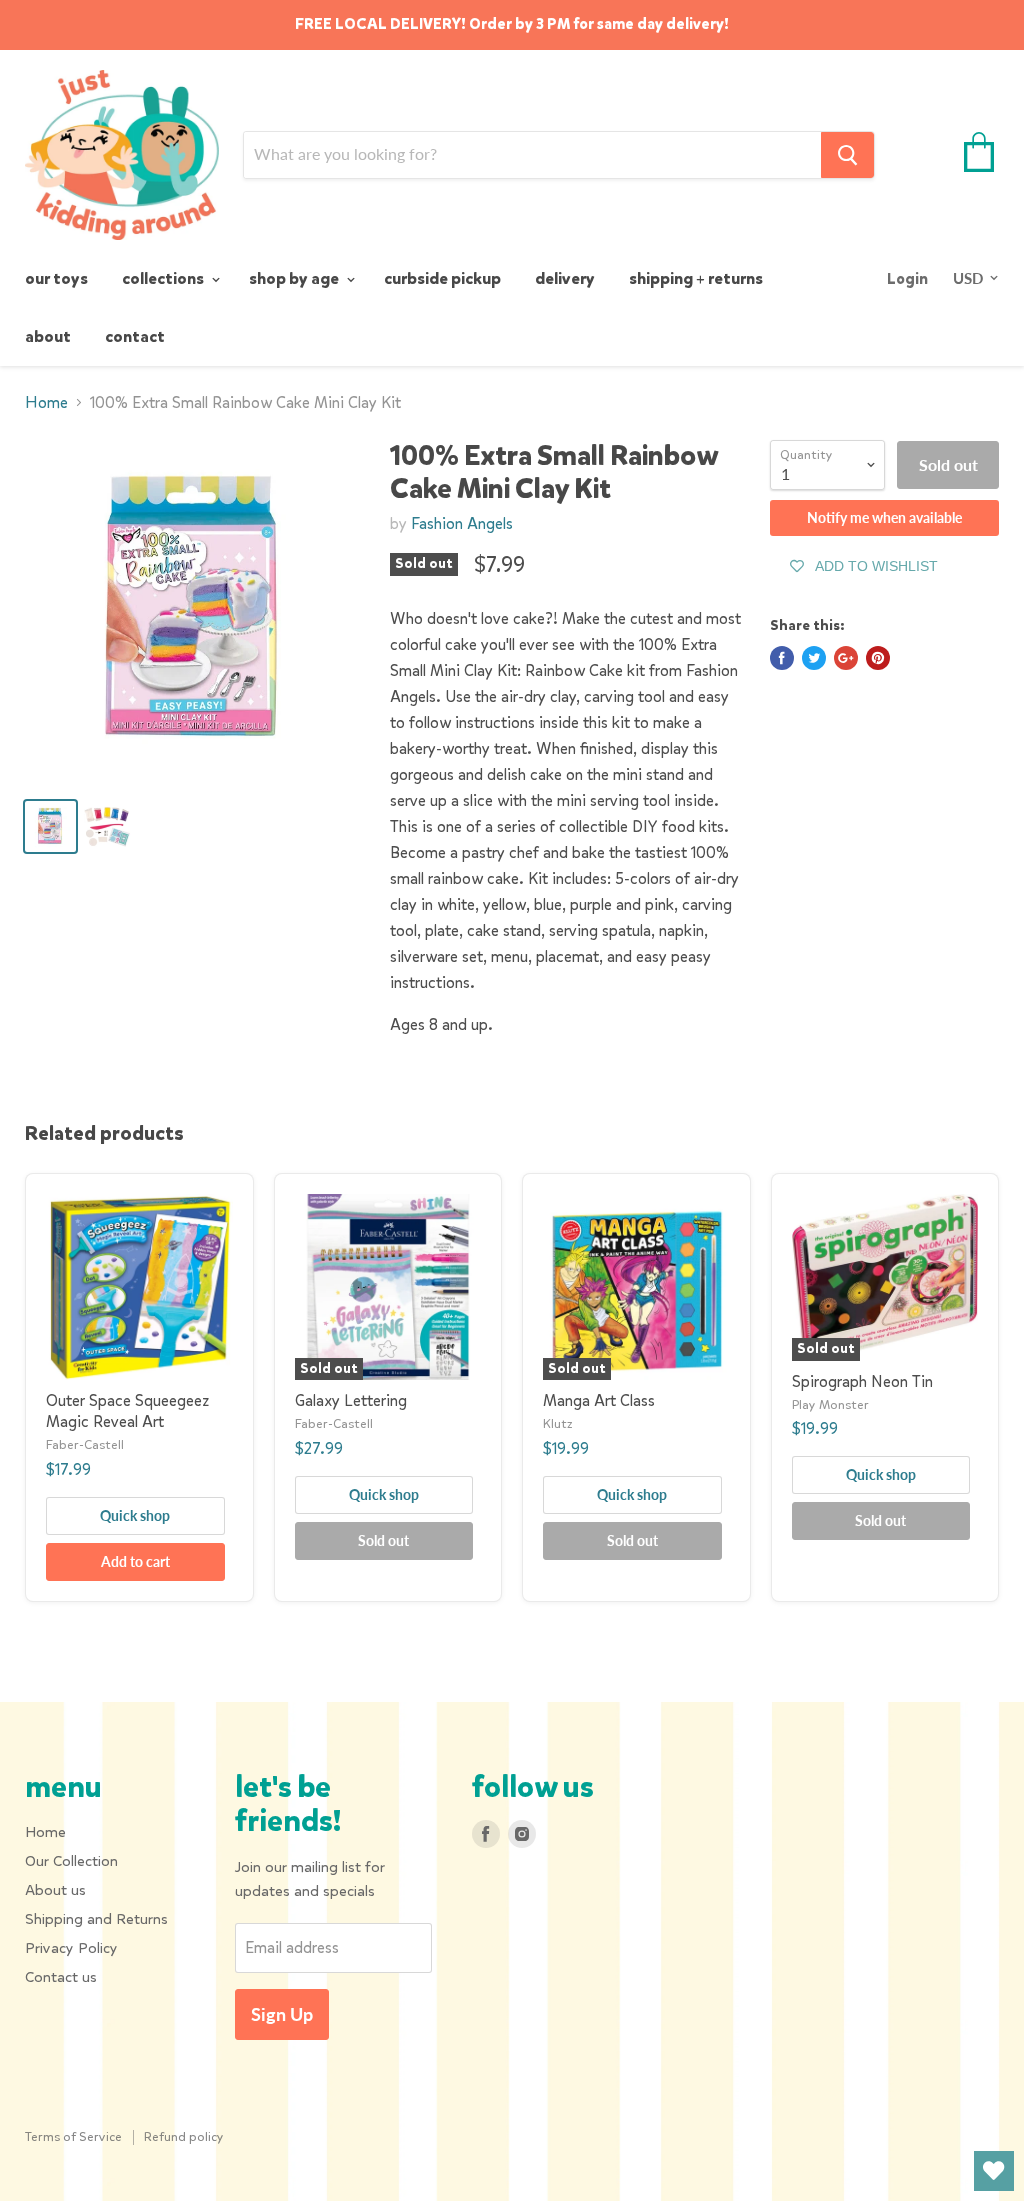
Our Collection (71, 1861)
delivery (565, 278)
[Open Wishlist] (994, 2171)
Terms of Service (73, 2136)
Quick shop (135, 1515)
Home (46, 403)
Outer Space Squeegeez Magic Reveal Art (127, 1411)
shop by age (295, 278)
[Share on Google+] (846, 658)
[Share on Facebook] (782, 658)
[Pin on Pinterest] (878, 658)
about (48, 336)
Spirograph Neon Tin (862, 1381)
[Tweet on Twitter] (814, 658)
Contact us (61, 1977)
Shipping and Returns (96, 1919)
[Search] (847, 155)
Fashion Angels (462, 523)
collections (164, 278)
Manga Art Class (599, 1400)
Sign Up (282, 2014)
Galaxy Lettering (351, 1400)
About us (55, 1890)
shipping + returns (696, 278)
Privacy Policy (71, 1948)
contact (135, 336)
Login (907, 279)
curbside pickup (442, 278)
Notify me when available (884, 517)
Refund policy (184, 2136)
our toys (56, 278)
